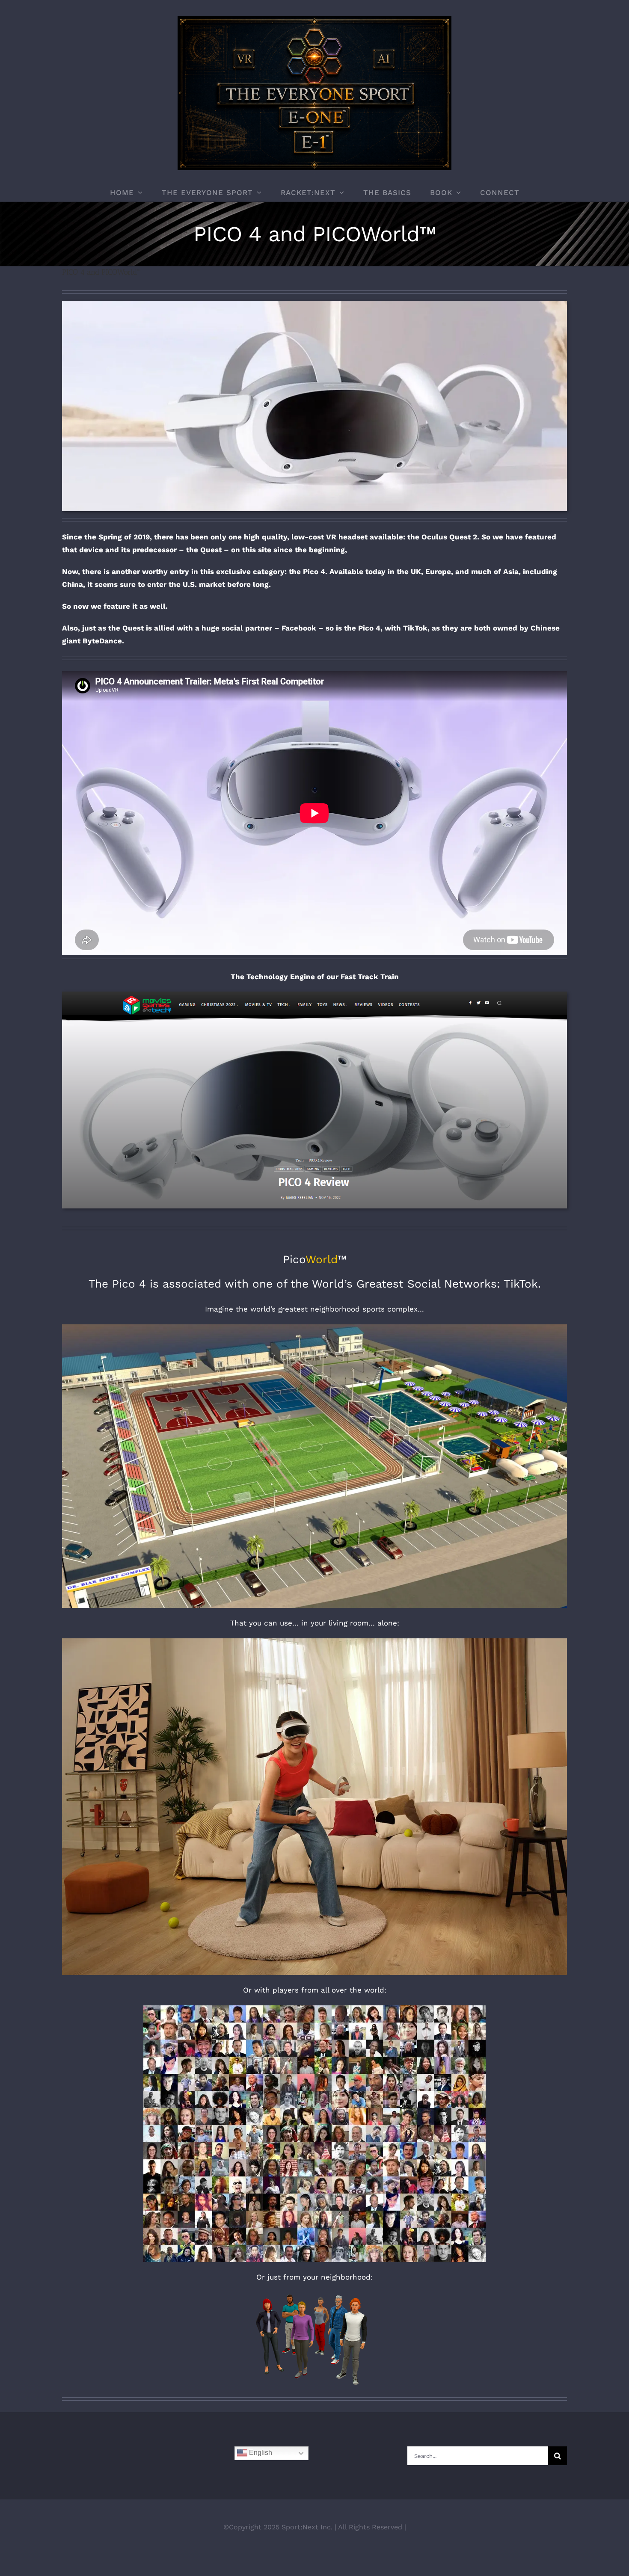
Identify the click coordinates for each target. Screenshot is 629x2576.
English (260, 2453)
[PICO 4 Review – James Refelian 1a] (314, 995)
